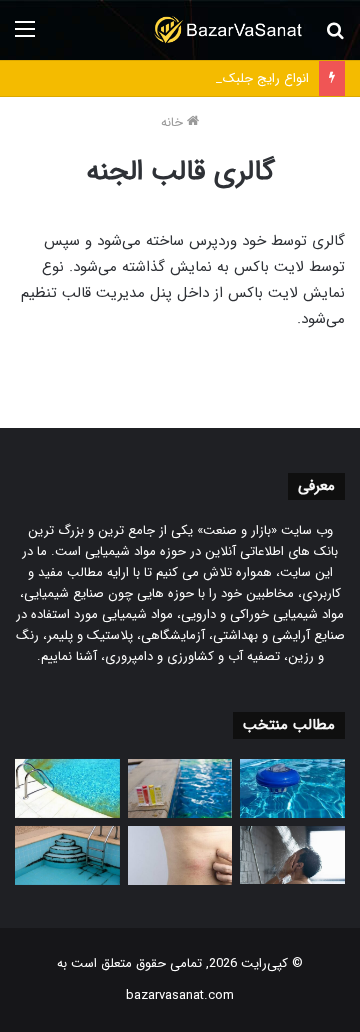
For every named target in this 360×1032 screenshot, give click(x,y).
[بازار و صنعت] (230, 30)
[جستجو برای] (335, 37)
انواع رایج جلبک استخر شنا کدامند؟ (215, 78)
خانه (174, 122)
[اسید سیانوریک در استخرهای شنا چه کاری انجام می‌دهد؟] (180, 788)
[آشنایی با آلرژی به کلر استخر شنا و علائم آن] (180, 855)
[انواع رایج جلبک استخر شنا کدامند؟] (67, 788)
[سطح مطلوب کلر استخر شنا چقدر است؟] (292, 788)
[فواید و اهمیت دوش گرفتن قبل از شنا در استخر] (292, 855)
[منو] (25, 37)
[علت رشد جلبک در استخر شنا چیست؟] (67, 855)
